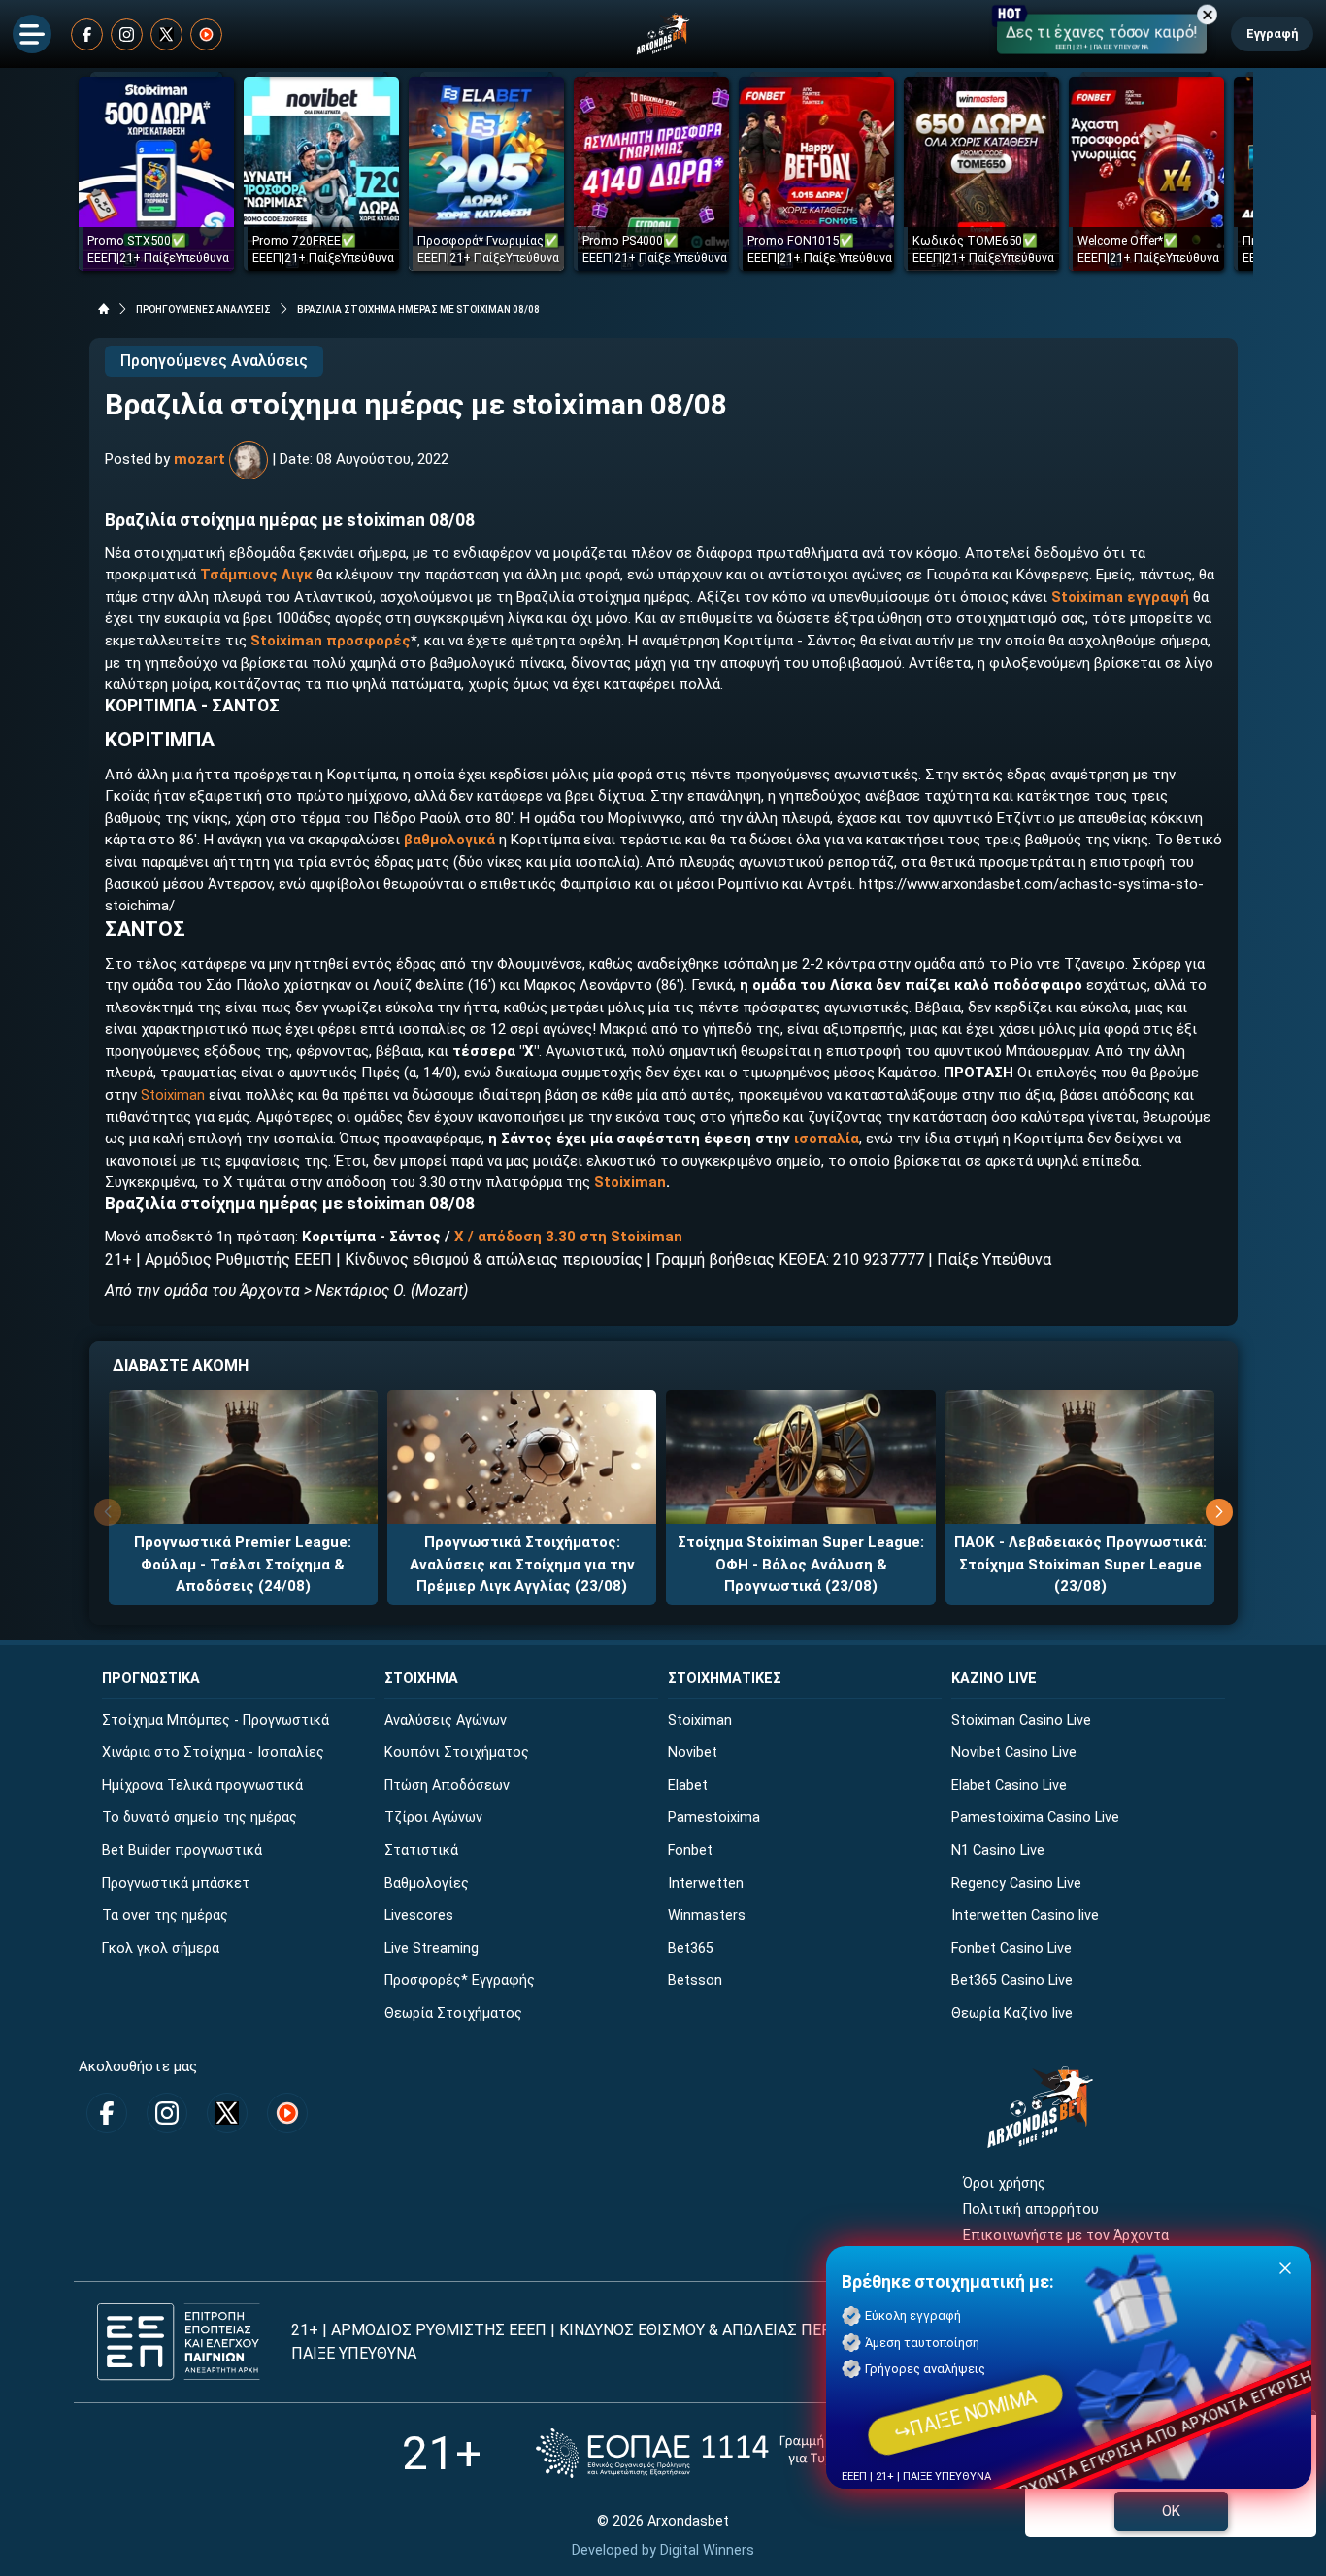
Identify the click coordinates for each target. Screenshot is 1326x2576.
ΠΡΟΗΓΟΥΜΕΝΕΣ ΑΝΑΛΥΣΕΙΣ (203, 309)
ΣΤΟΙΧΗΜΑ (421, 1679)
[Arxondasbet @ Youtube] (206, 34)
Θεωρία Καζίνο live (1012, 2014)
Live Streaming (431, 1949)
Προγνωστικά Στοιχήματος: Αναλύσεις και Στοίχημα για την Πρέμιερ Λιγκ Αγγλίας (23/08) (522, 1564)
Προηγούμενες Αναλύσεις (214, 361)
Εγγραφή (1272, 33)
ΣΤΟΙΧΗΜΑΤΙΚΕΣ (725, 1679)
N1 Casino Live (998, 1850)
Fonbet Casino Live (1011, 1949)
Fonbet (690, 1850)
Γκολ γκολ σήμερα (161, 1949)
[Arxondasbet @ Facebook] (87, 34)
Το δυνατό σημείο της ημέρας (199, 1817)
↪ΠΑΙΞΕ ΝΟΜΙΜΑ (965, 2415)
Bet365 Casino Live (1012, 1981)
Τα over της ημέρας (165, 1915)
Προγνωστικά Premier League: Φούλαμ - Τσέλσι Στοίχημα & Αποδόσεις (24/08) (243, 1564)
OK (1171, 2511)
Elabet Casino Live (1009, 1785)
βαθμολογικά (449, 840)
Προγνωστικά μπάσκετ (176, 1883)
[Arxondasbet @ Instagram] (127, 34)
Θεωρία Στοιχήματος (453, 2014)
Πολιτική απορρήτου (1031, 2210)
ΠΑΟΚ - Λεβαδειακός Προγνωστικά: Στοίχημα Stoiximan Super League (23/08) (1080, 1564)
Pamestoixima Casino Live (1035, 1817)
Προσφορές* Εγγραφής (460, 1981)
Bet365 (691, 1949)
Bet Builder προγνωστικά (182, 1850)
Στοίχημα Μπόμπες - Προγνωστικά (215, 1720)
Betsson (695, 1981)
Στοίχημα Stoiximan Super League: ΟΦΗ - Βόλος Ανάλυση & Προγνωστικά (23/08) (801, 1564)
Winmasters (707, 1915)
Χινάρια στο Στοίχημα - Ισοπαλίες (213, 1752)
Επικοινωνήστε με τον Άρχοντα (1066, 2236)
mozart (199, 459)
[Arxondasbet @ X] (166, 34)
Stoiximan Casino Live (1021, 1720)
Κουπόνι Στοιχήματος (457, 1752)
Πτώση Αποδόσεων (447, 1785)
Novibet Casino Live (1014, 1752)
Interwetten (706, 1883)
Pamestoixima (714, 1817)
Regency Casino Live (1016, 1883)
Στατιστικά (421, 1850)
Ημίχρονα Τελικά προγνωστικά (202, 1785)
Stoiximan (173, 1095)
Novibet (693, 1752)
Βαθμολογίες (427, 1883)
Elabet (688, 1785)
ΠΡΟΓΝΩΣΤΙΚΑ (151, 1679)
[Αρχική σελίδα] (104, 309)
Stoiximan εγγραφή (1120, 597)
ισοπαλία (827, 1139)
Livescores (419, 1915)
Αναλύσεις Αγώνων (446, 1720)
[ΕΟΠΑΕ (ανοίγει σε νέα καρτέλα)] (730, 2453)
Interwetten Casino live (1025, 1915)
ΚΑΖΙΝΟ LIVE (994, 1679)
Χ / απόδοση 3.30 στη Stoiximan (568, 1237)
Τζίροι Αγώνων (433, 1817)
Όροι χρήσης (1004, 2183)
